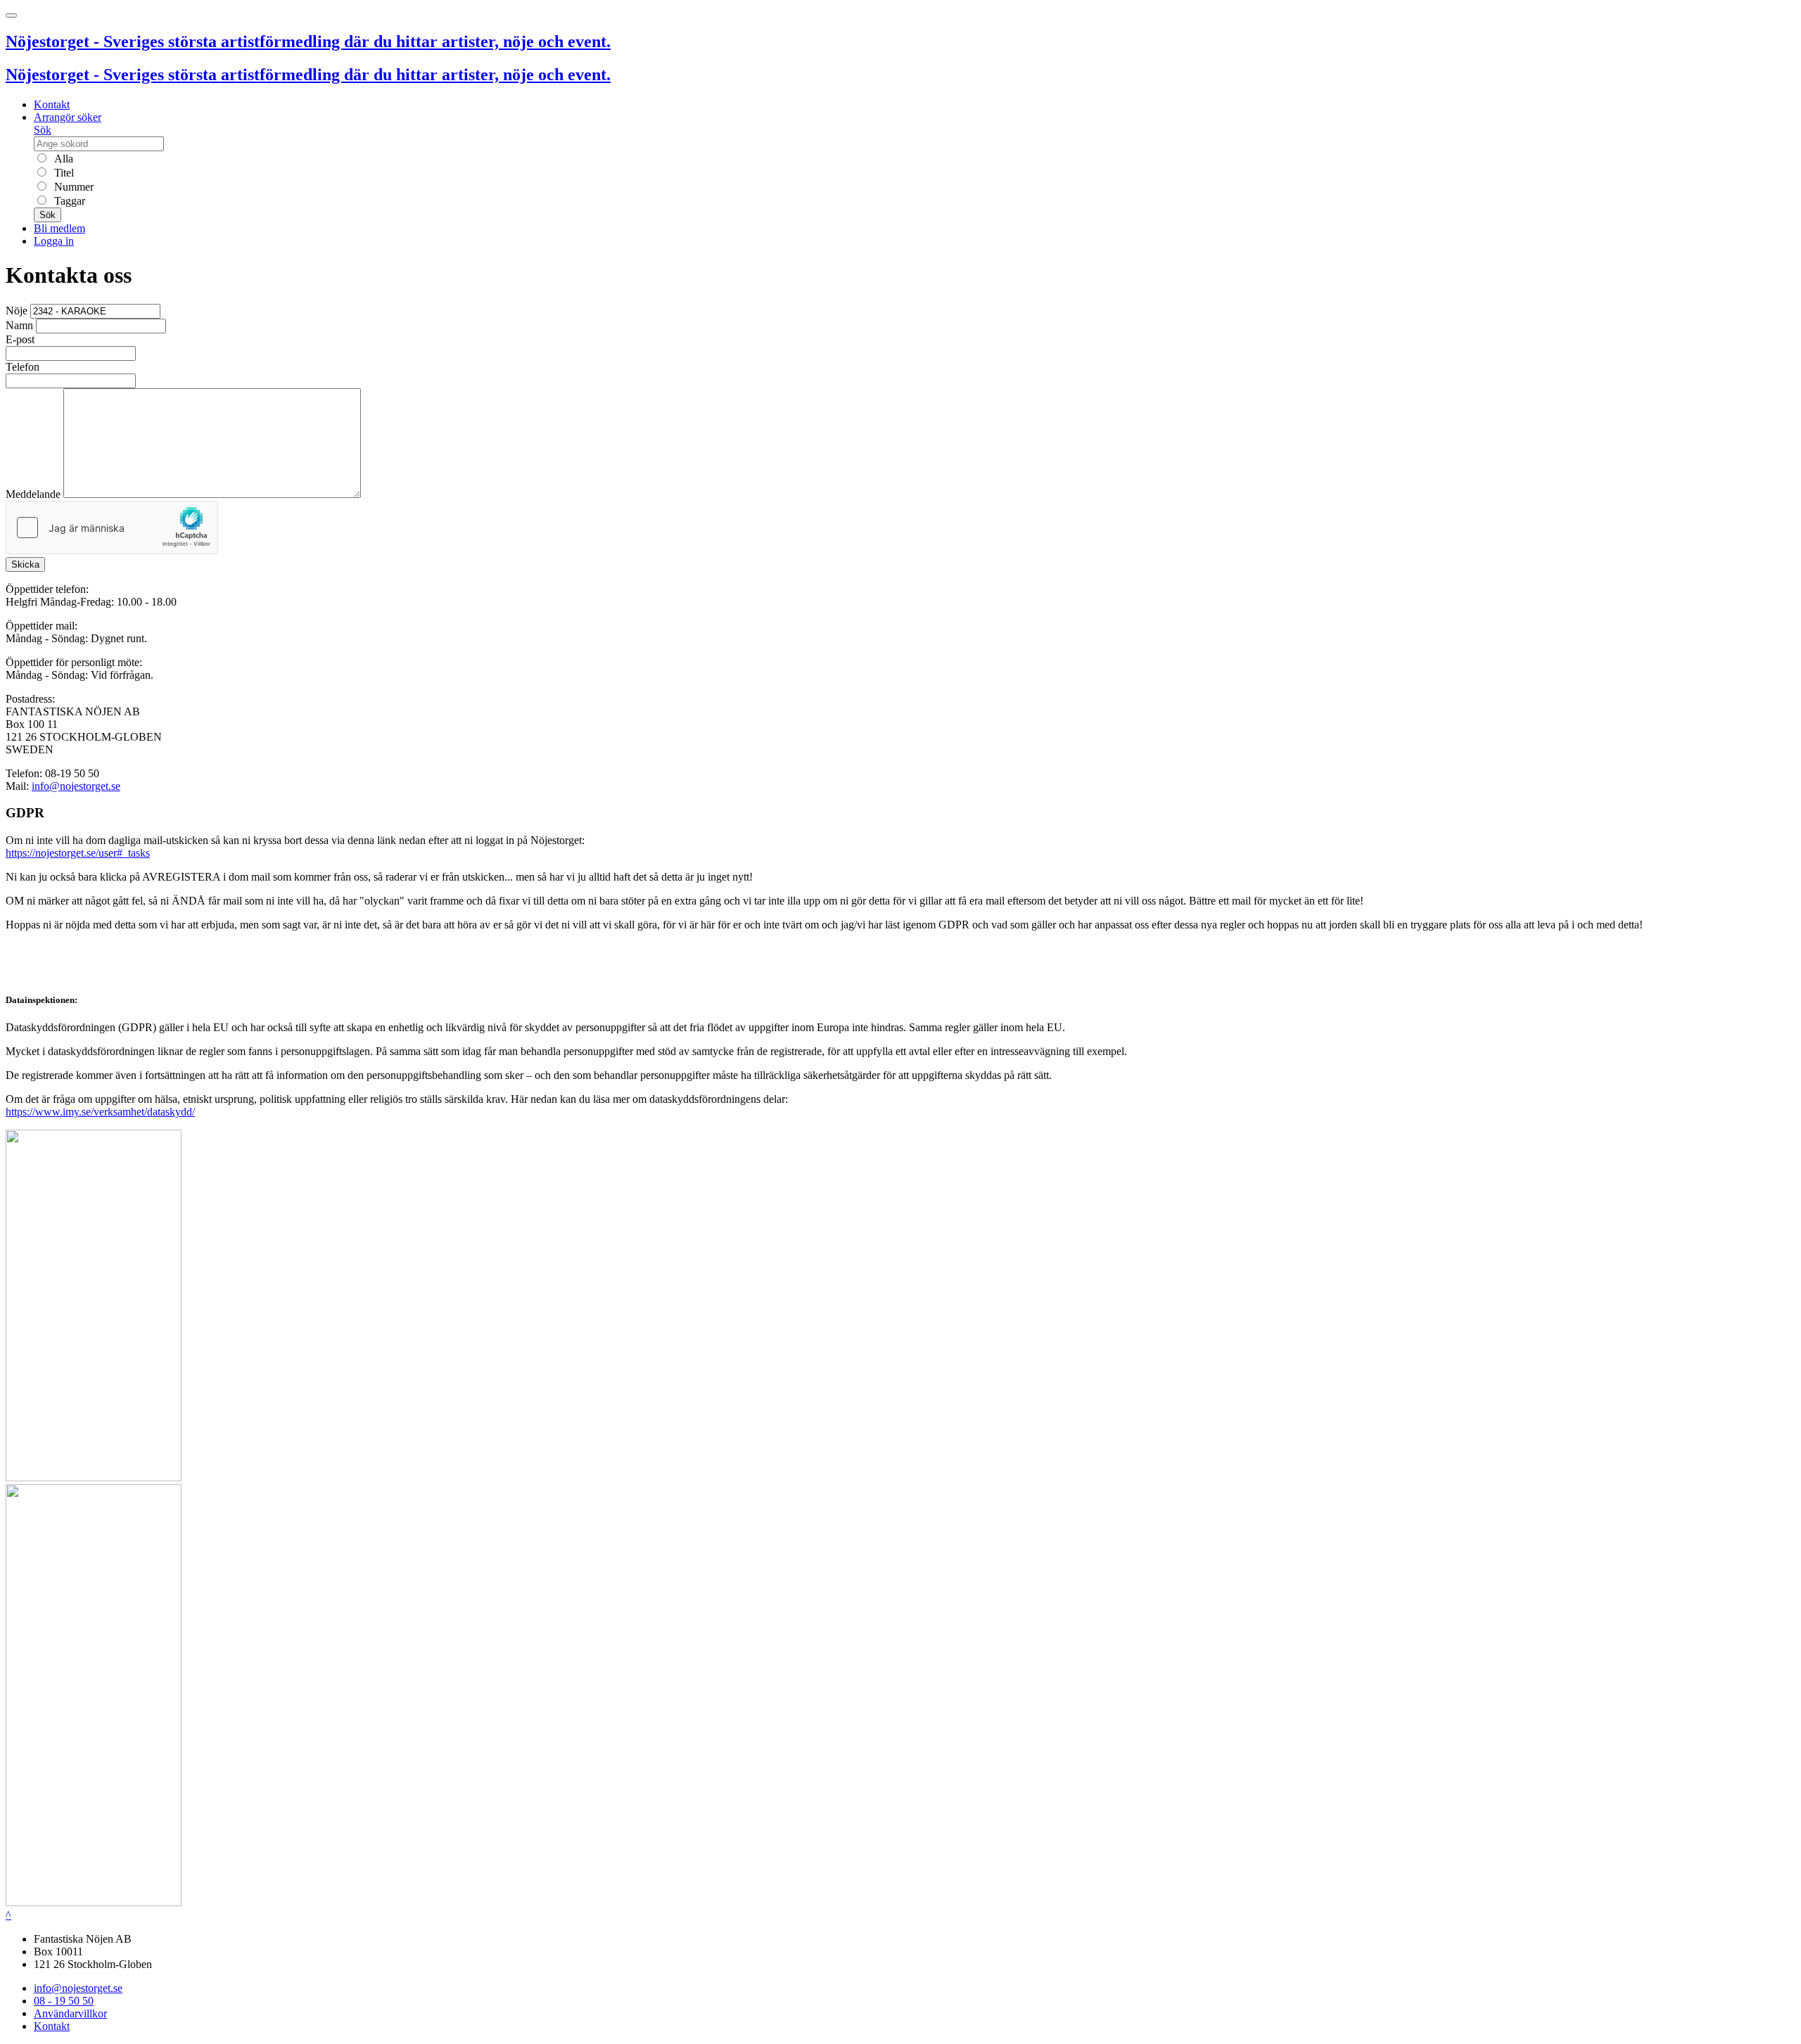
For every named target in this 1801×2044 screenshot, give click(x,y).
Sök (43, 130)
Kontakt (52, 104)
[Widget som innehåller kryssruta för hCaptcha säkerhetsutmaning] (112, 528)
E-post (20, 339)
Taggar (68, 201)
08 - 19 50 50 (64, 2001)
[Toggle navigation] (11, 15)
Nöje (17, 311)
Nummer (72, 187)
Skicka (25, 564)
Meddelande (33, 494)
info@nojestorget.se (76, 786)
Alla (62, 159)
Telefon (23, 367)
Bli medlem (59, 228)
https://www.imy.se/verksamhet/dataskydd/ (100, 1112)
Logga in (54, 241)
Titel (63, 173)
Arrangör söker (68, 117)
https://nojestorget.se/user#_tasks (78, 853)
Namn (19, 325)
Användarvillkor (70, 2013)
